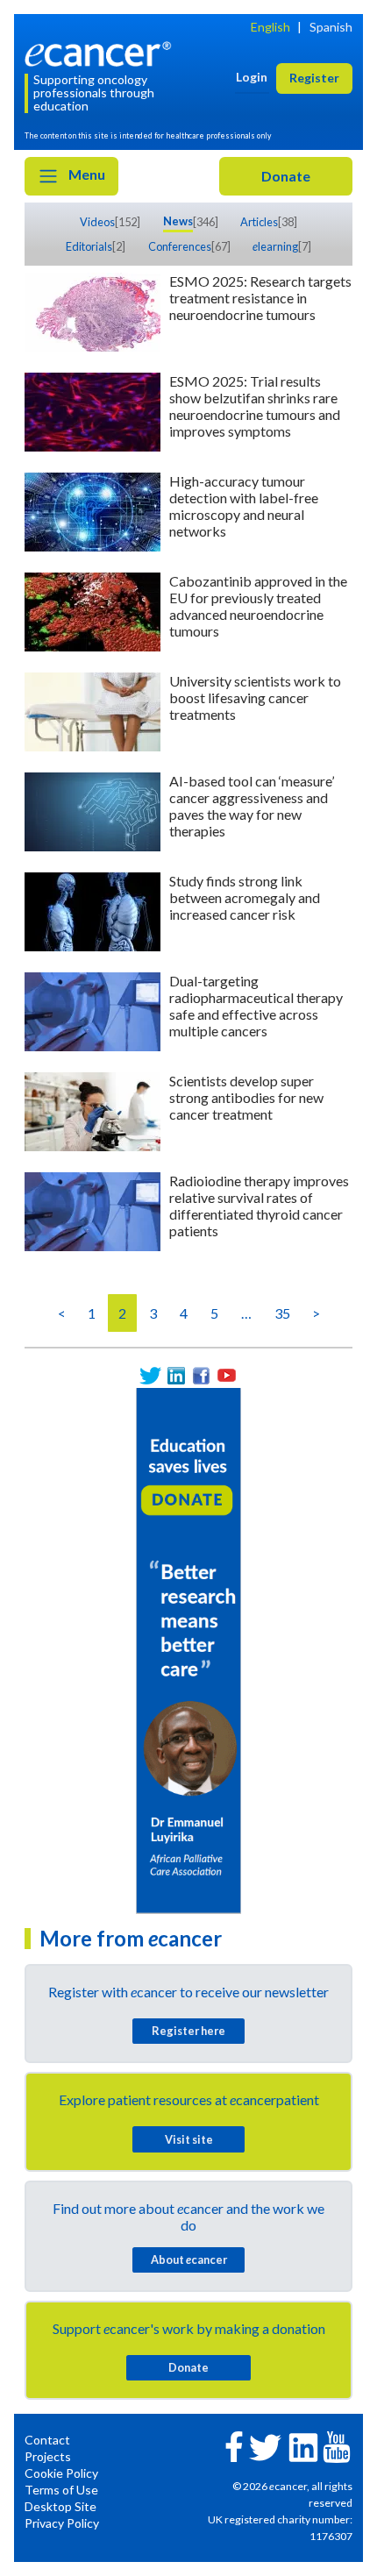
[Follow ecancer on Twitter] (265, 2446)
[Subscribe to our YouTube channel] (227, 1375)
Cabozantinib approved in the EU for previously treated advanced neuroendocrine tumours (258, 606)
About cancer (189, 2259)
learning (275, 246)
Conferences (180, 246)
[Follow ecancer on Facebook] (234, 2445)
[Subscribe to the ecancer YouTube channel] (337, 2446)
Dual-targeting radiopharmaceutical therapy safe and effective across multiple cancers (256, 1006)
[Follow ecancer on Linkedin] (303, 2446)
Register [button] (314, 78)
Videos (97, 222)
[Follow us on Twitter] (150, 1375)
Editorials (89, 246)
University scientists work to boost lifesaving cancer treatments (255, 697)
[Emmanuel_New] (188, 1649)
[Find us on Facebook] (201, 1375)
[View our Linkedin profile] (176, 1375)
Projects (48, 2456)
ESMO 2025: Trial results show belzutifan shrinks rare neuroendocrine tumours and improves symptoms (255, 406)
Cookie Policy (61, 2473)
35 (282, 1313)
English (270, 27)
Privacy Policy (62, 2523)
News (178, 221)
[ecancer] (101, 52)
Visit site (189, 2139)
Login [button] (252, 77)
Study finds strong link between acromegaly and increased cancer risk (245, 897)
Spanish (331, 27)
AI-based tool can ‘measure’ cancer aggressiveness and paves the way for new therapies (252, 806)
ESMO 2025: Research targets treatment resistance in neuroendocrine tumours (260, 298)
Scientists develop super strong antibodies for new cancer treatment (246, 1097)
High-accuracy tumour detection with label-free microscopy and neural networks (244, 506)
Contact (47, 2440)
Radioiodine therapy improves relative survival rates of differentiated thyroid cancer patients (259, 1206)
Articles (259, 222)
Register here (188, 2031)
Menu (85, 174)
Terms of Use (61, 2490)
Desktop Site (60, 2506)
